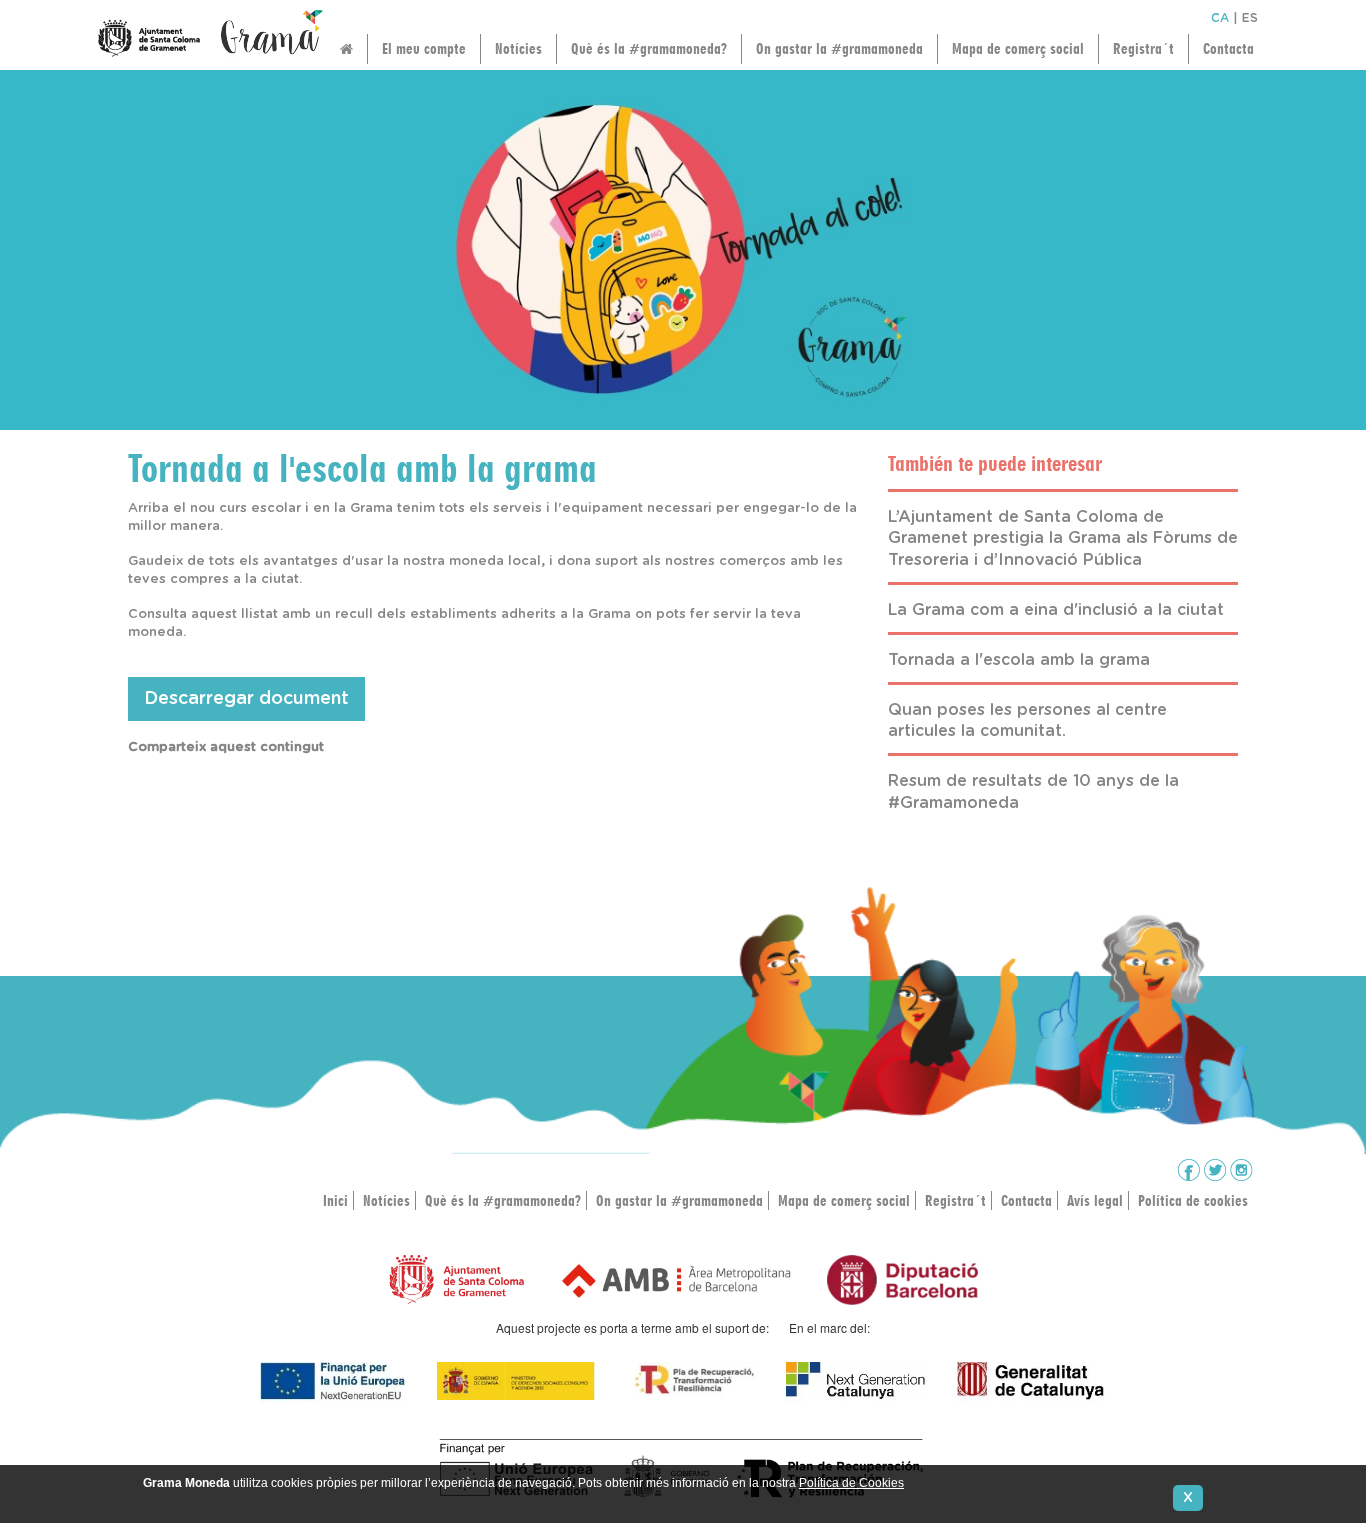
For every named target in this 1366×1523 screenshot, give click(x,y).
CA (1220, 18)
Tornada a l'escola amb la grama (1019, 660)
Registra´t (1143, 48)
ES (1250, 18)
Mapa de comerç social (1018, 48)
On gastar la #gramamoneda (839, 48)
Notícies (518, 48)
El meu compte (424, 48)
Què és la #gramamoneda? (649, 48)
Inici (335, 1200)
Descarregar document (246, 699)
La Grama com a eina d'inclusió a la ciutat (1056, 610)
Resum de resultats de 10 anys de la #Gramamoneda (1033, 792)
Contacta (1228, 48)
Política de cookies (1193, 1200)
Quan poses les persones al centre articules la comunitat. (1027, 721)
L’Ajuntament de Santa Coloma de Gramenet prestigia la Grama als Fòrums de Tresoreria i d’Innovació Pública (1063, 539)
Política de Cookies (851, 1483)
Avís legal (1095, 1200)
